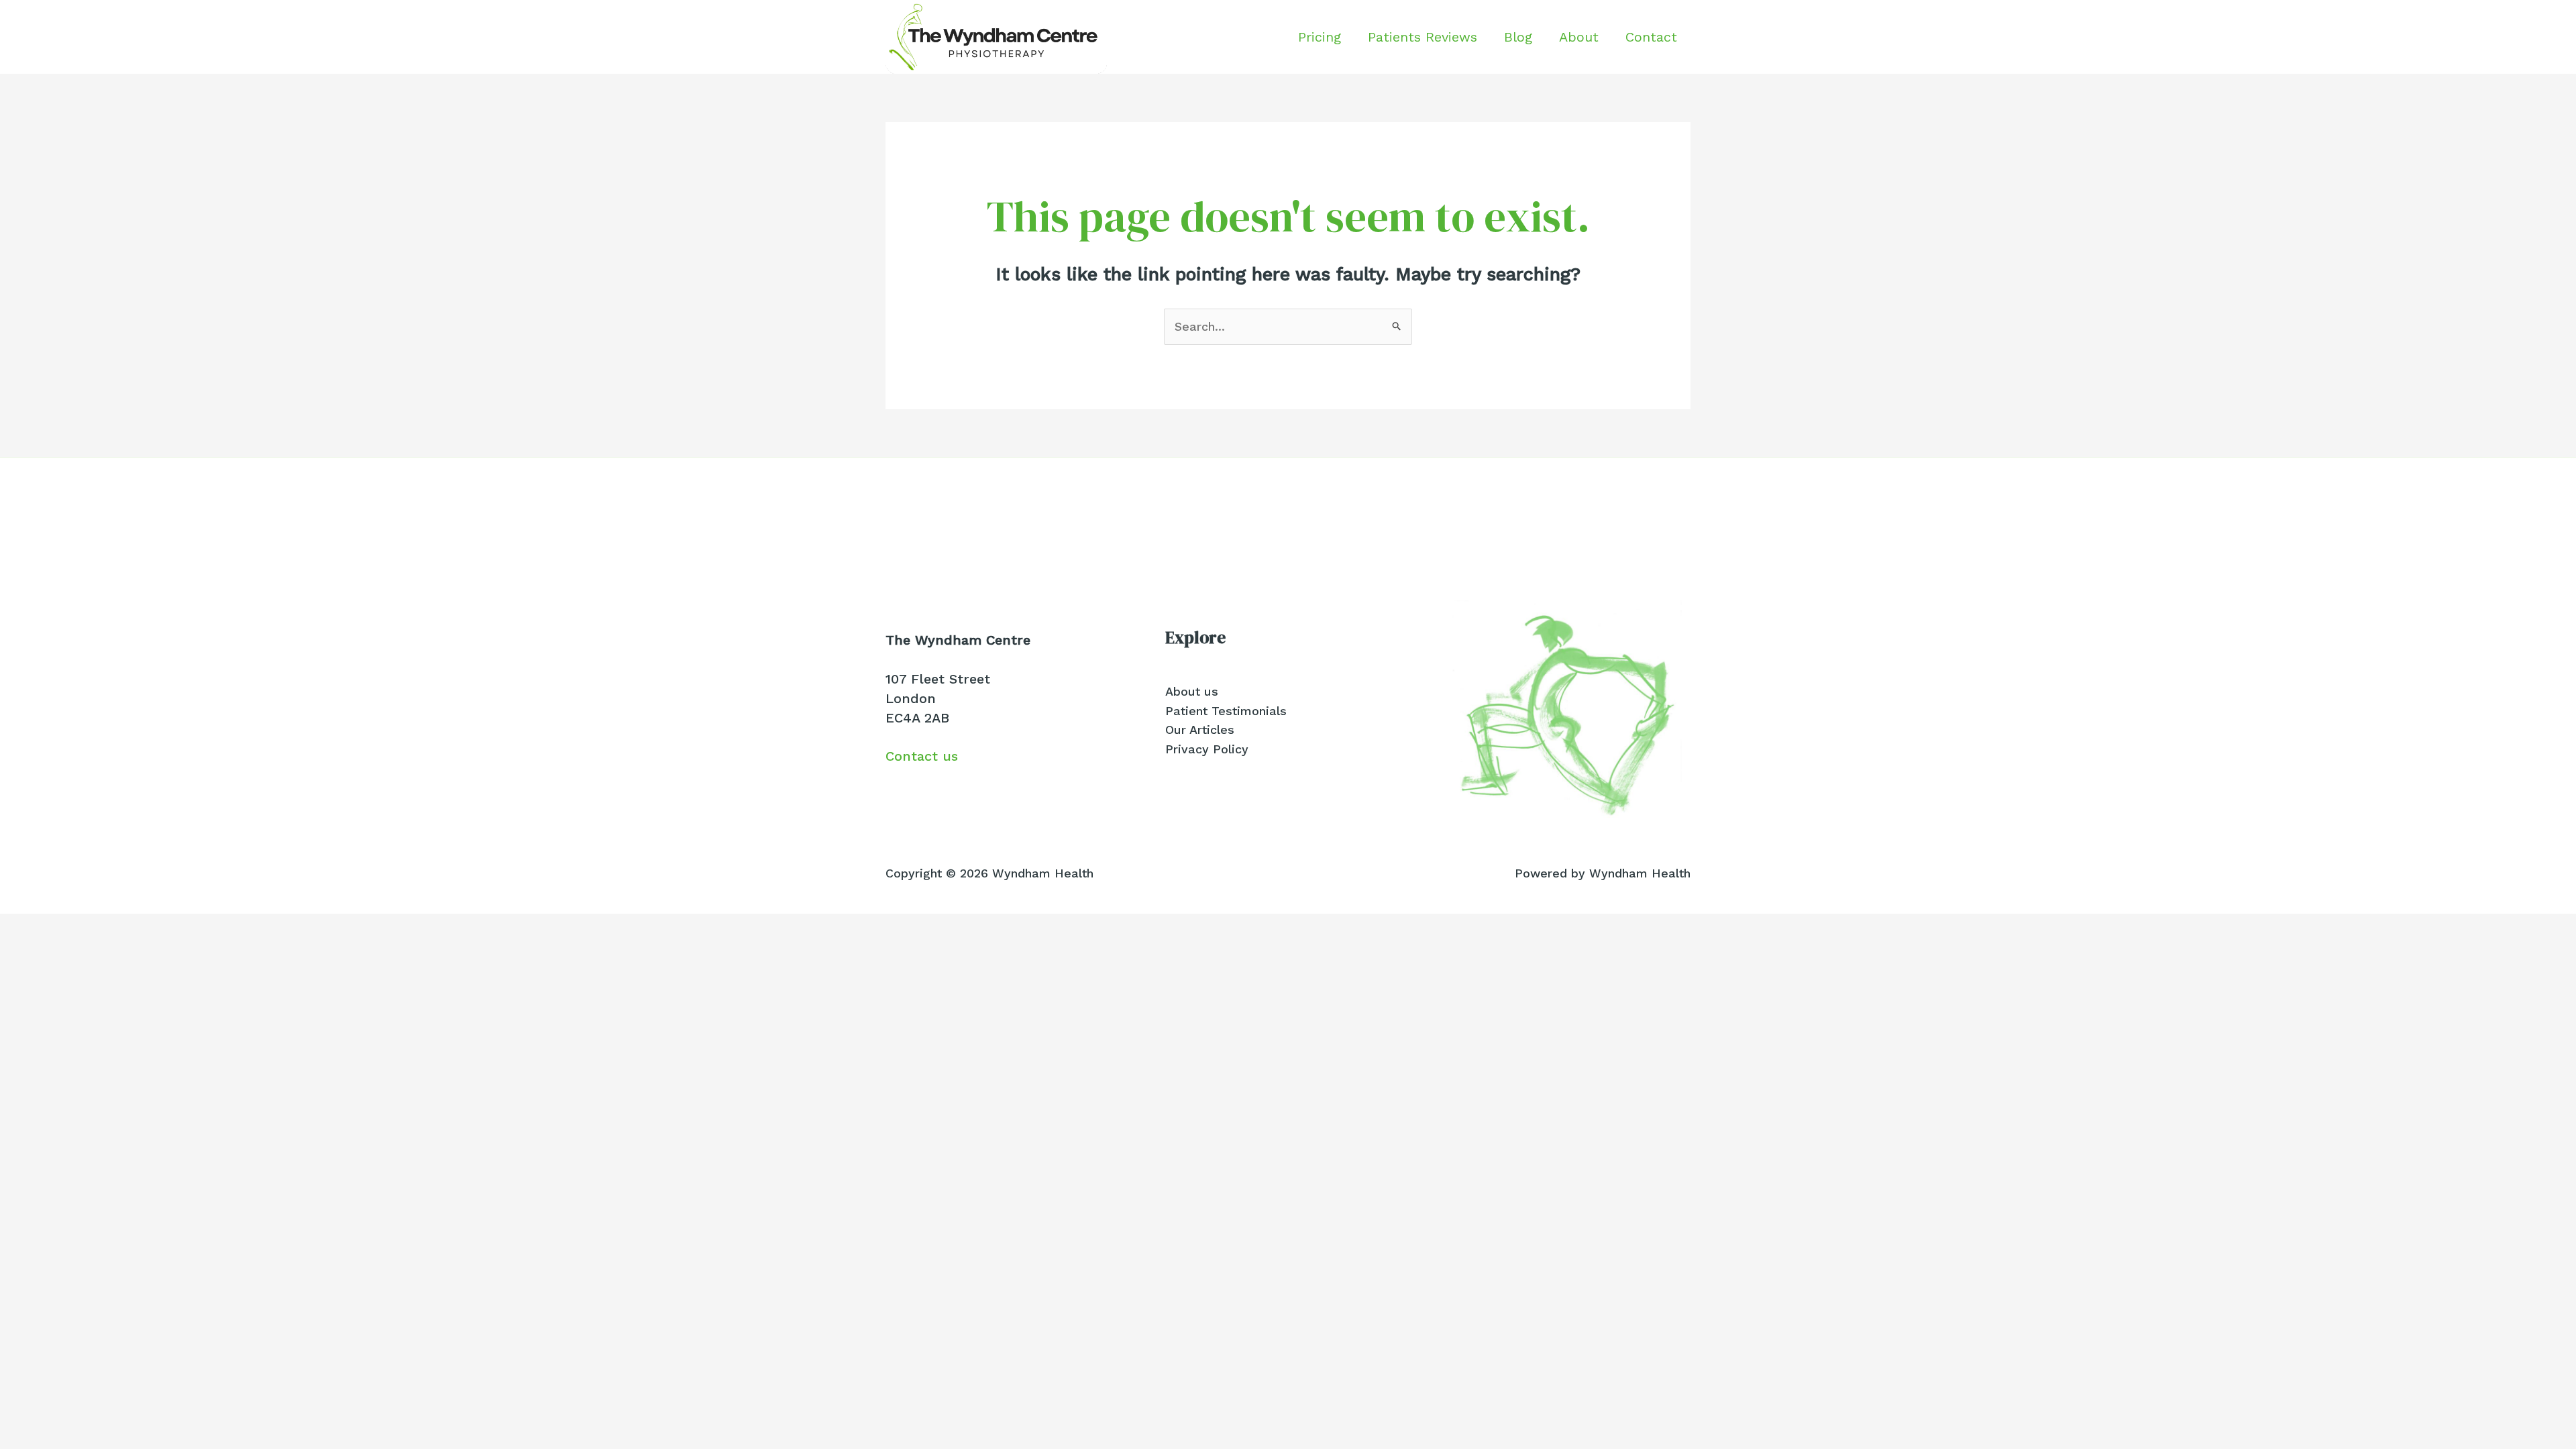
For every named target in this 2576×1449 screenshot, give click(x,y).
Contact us (922, 756)
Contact (1651, 37)
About (1579, 37)
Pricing (1320, 37)
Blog (1518, 37)
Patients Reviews (1423, 37)
